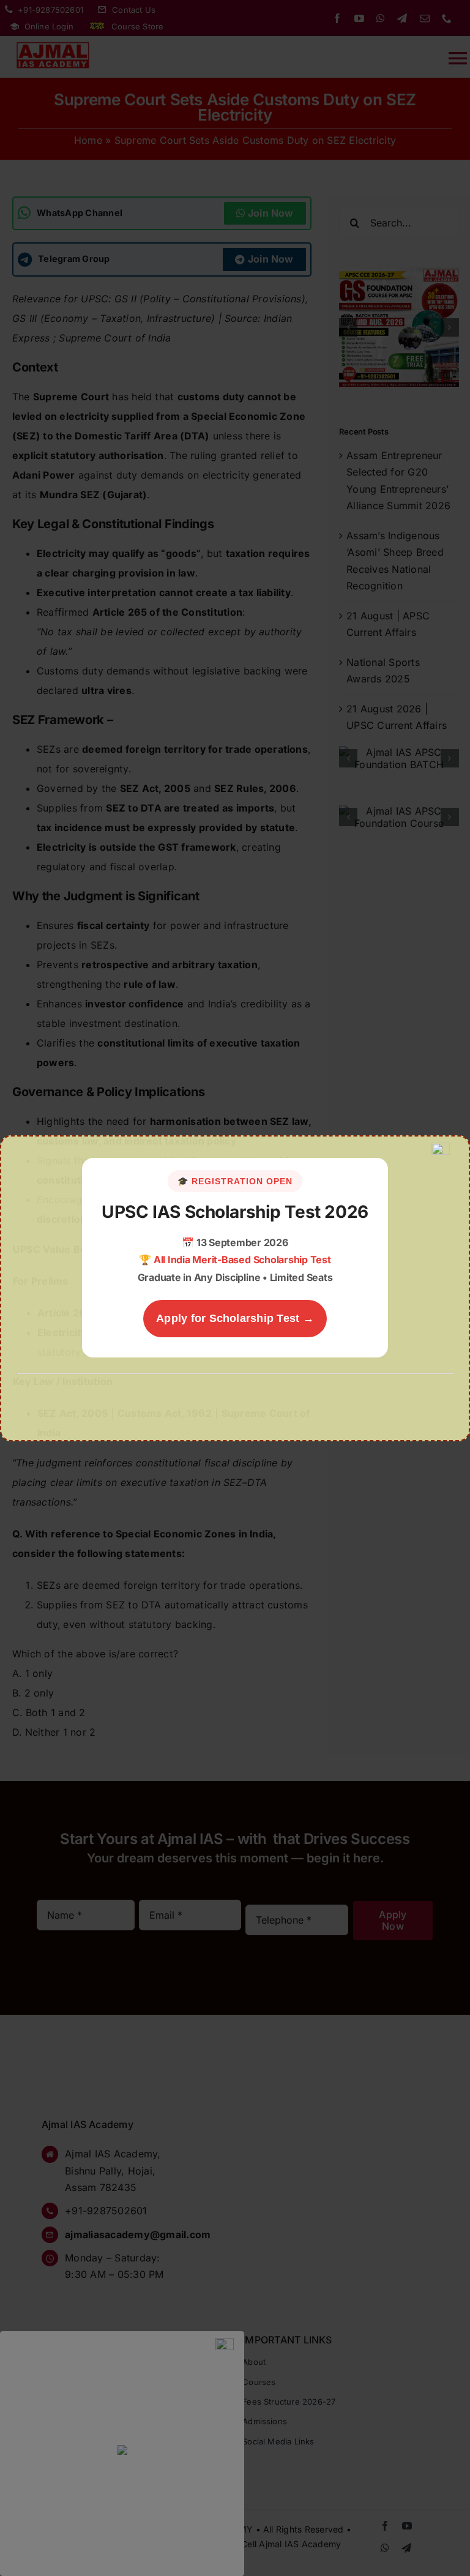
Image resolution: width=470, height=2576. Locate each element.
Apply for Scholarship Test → (235, 1318)
